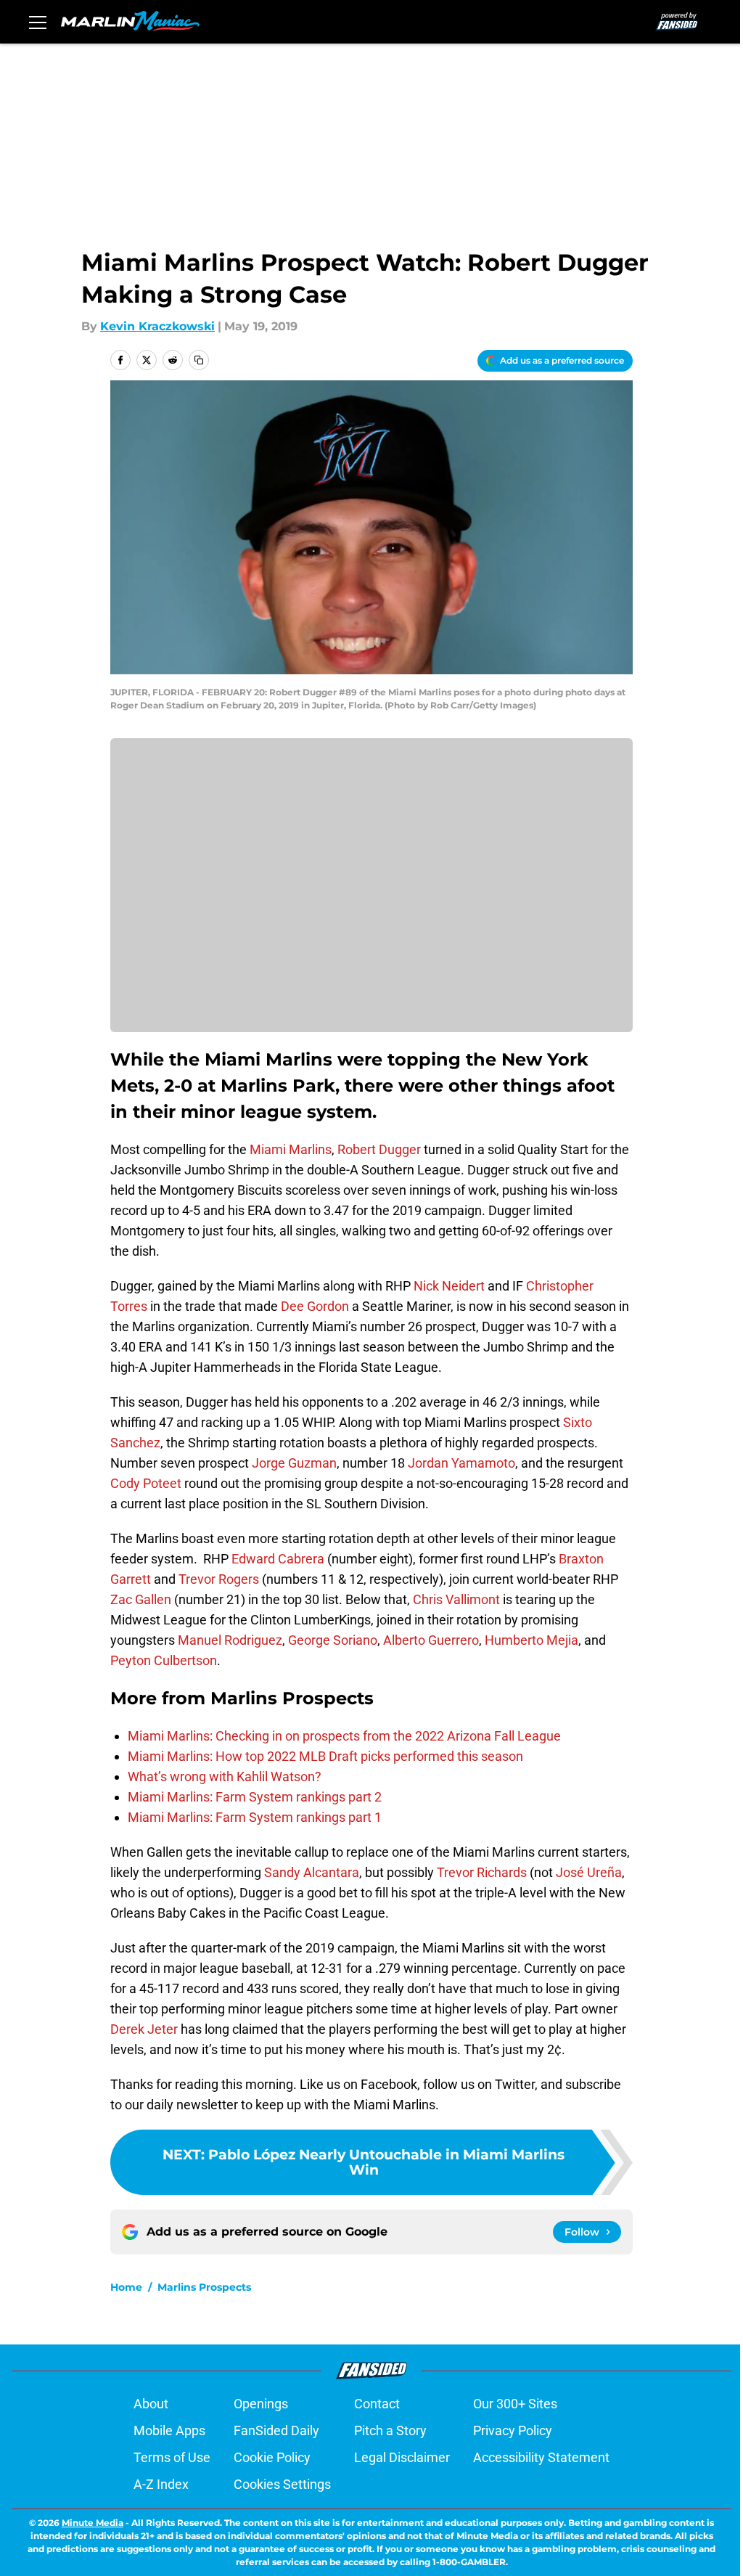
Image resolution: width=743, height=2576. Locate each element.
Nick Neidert (449, 1286)
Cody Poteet (146, 1483)
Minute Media (93, 2523)
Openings (261, 2404)
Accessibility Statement (541, 2457)
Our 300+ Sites (515, 2404)
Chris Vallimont (456, 1599)
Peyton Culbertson (164, 1660)
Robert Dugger (379, 1149)
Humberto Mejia (531, 1640)
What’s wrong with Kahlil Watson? (225, 1776)
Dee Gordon (315, 1306)
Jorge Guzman (294, 1463)
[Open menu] (38, 22)
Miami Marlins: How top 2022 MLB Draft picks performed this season (325, 1756)
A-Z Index (161, 2484)
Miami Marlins (291, 1149)
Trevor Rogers (219, 1579)
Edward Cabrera (278, 1559)
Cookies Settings (282, 2484)
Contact (377, 2404)
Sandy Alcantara (312, 1872)
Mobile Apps (169, 2430)
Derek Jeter (144, 2029)
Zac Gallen (141, 1599)
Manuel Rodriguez (230, 1640)
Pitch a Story (390, 2430)
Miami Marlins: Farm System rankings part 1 (255, 1817)
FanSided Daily (276, 2430)
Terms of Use (172, 2457)
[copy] (199, 360)
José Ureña (589, 1872)
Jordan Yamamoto (461, 1463)
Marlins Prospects (204, 2287)
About (151, 2404)
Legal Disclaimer (402, 2457)
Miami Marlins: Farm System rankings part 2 (255, 1797)
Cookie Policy (272, 2457)
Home (126, 2287)
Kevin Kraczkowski (157, 326)
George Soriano (333, 1640)
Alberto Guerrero (431, 1640)
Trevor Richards (482, 1872)
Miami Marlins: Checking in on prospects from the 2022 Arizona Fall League (344, 1736)
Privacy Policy (513, 2430)
